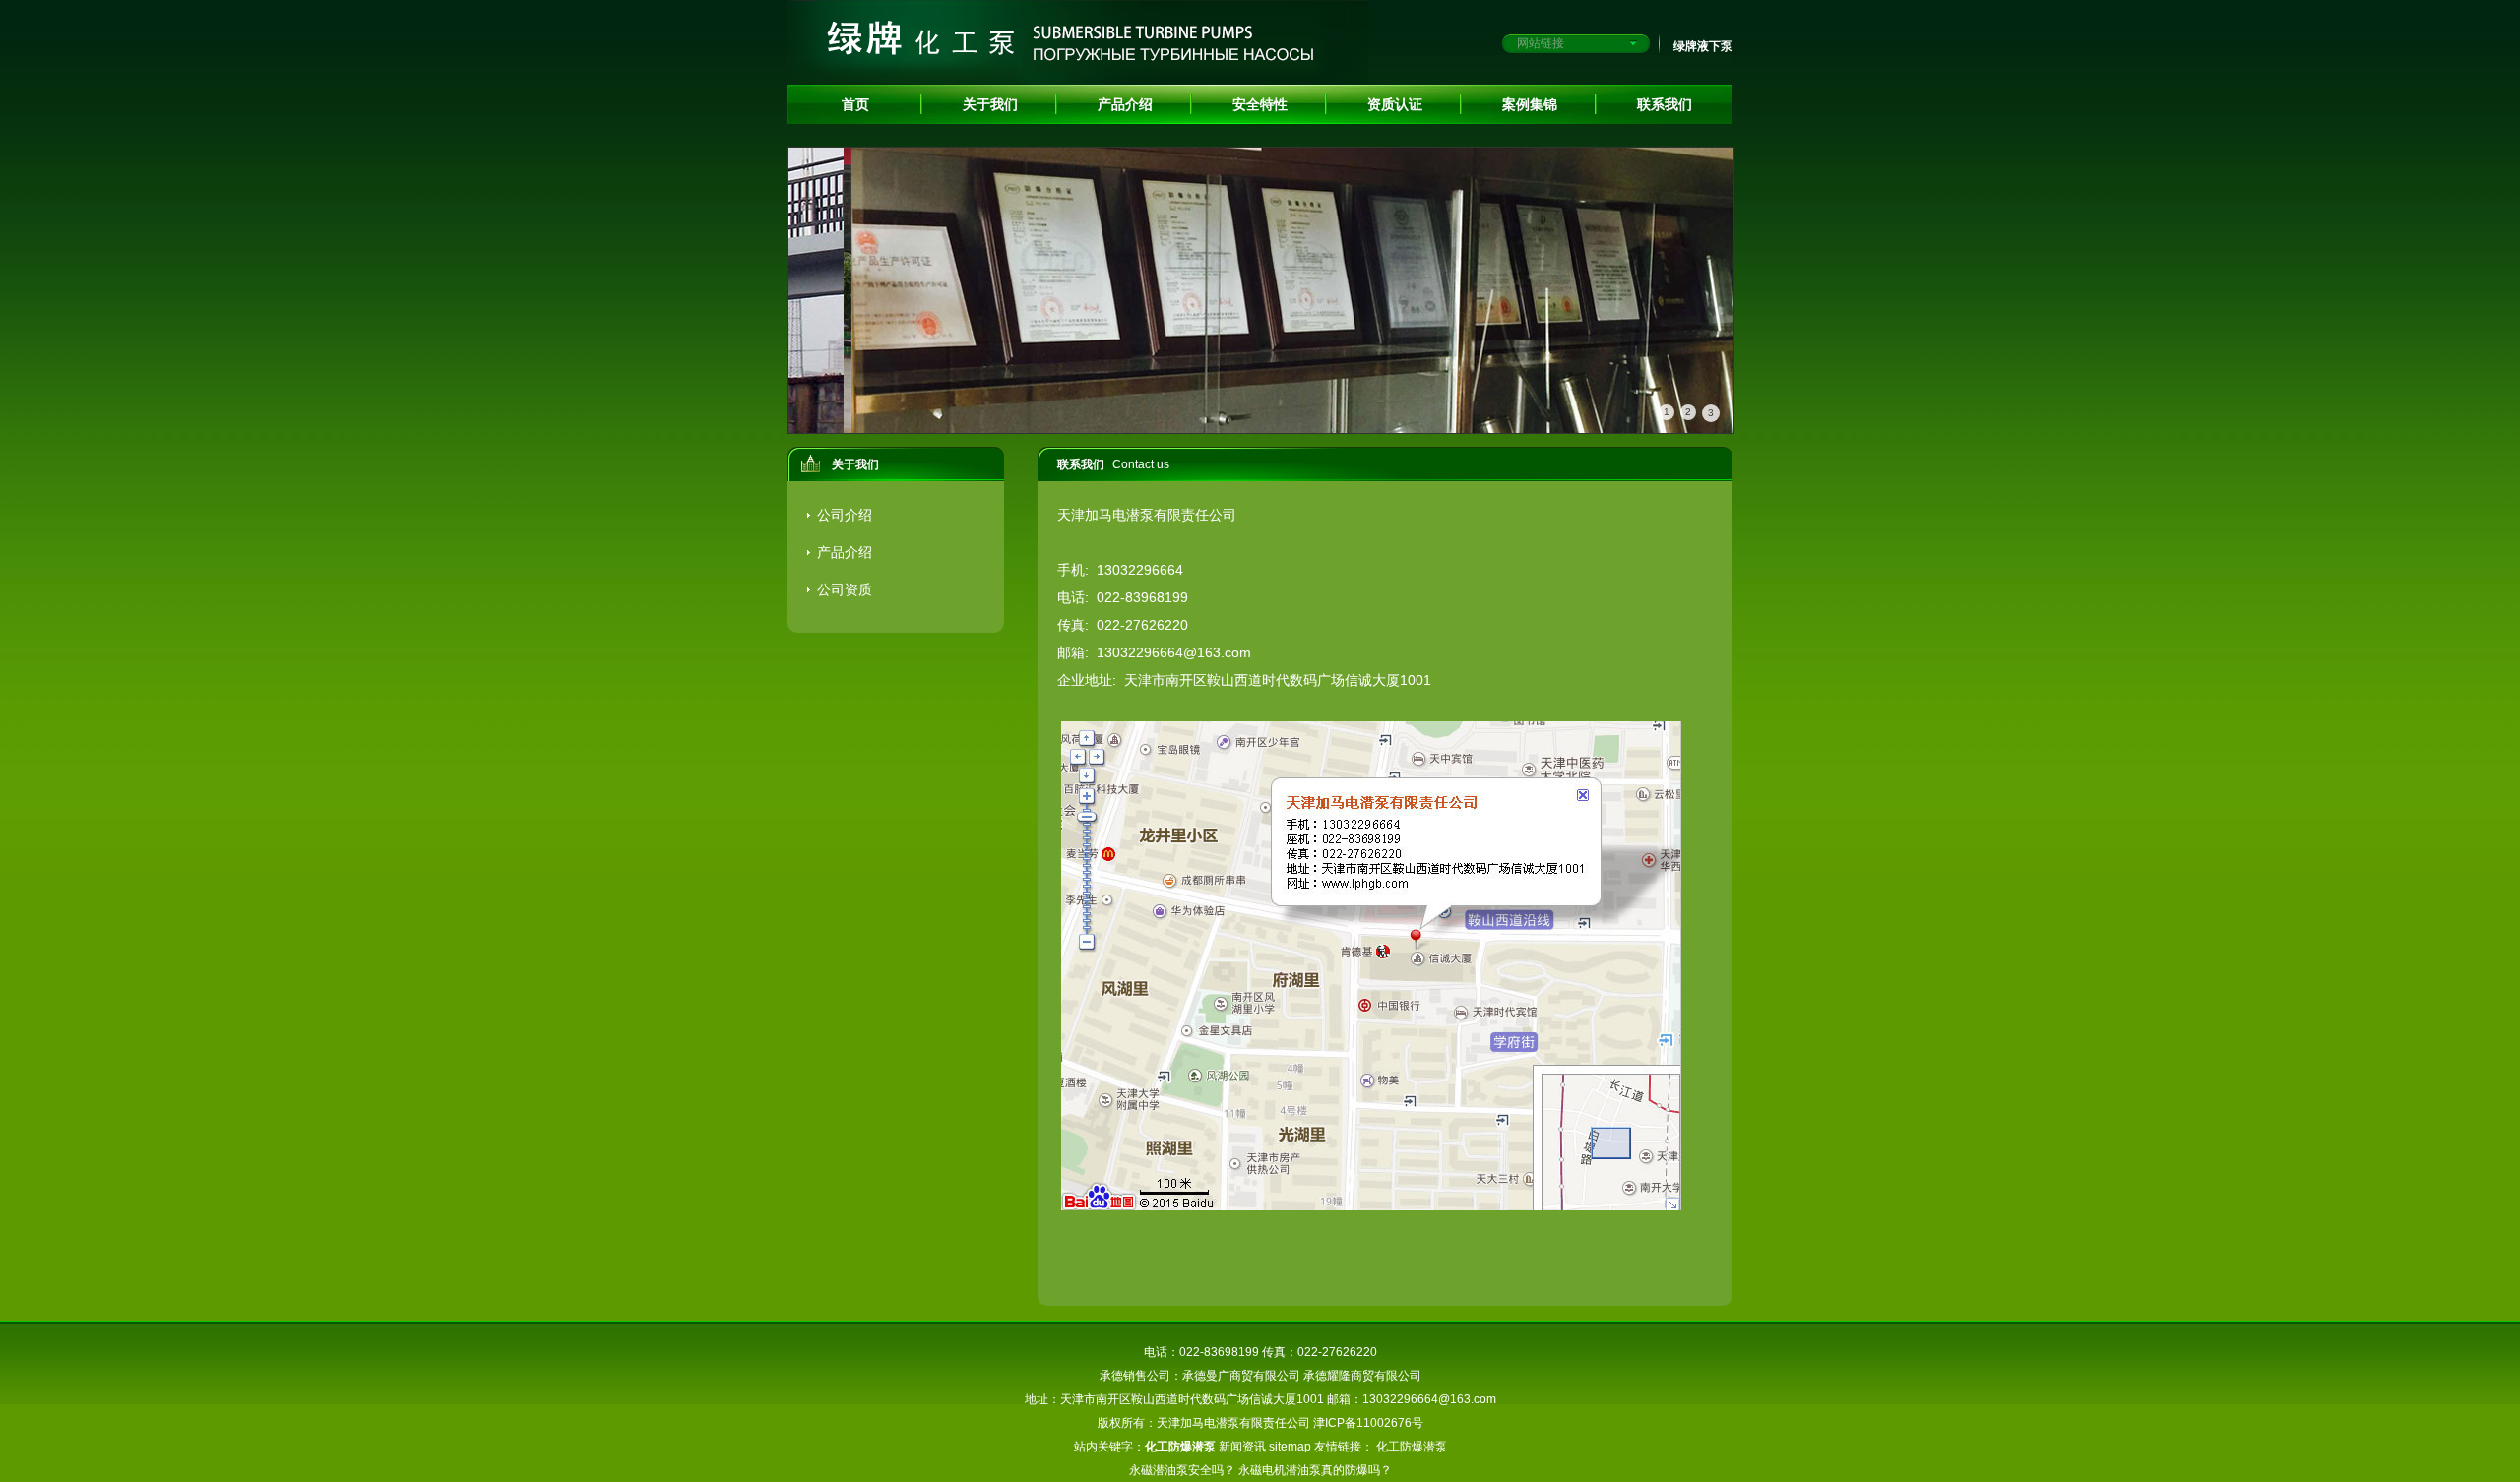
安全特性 (1260, 104)
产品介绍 (1125, 104)
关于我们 (990, 104)
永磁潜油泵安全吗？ (1182, 1470)
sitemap (1290, 1447)
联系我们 (1665, 104)
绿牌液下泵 (1703, 46)
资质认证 (1395, 104)
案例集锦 (1530, 104)
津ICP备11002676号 (1368, 1423)
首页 (855, 104)
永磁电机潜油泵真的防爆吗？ (1315, 1470)
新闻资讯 (1242, 1447)
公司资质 (845, 589)
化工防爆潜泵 (1412, 1447)
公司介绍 (845, 515)
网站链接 (1541, 43)
